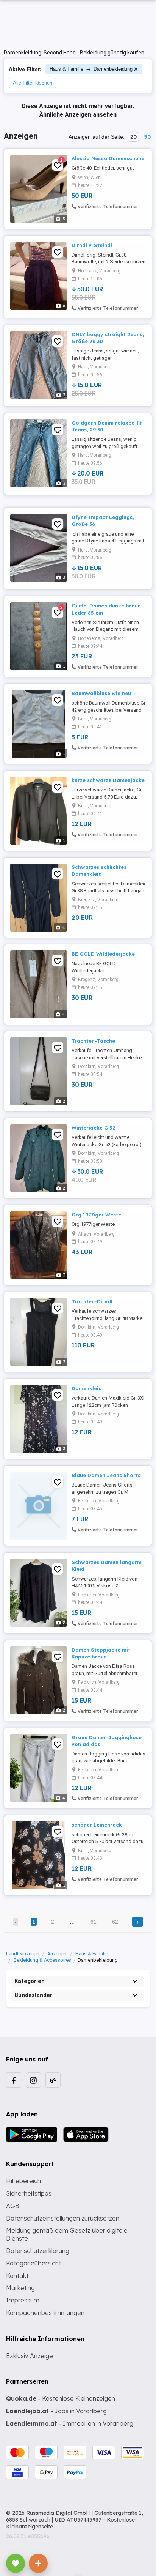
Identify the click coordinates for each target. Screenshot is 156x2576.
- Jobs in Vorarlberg (56, 2411)
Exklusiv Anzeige (30, 2356)
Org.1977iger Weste (96, 1215)
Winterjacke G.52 (94, 1128)
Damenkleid (87, 1388)
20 (133, 137)
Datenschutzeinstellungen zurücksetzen (63, 2218)
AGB (13, 2206)
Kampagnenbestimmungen (45, 2313)
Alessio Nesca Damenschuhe (108, 158)
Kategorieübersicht (34, 2263)
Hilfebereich (23, 2181)
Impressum (23, 2300)
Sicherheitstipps (29, 2193)
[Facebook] (14, 2080)
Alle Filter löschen (33, 83)
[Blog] (53, 2080)
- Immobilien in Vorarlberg (70, 2423)
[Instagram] (33, 2080)
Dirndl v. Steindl (92, 245)
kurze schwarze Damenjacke (108, 780)
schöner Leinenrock (97, 1825)
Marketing (20, 2288)
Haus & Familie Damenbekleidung (91, 69)
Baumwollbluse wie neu (101, 693)
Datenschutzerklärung (38, 2251)
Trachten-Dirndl (92, 1301)
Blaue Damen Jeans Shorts (106, 1475)
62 (115, 1922)
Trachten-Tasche (93, 1041)
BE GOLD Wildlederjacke (103, 954)
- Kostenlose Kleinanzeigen (61, 2398)
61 (94, 1922)
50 (147, 137)
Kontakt (17, 2276)
